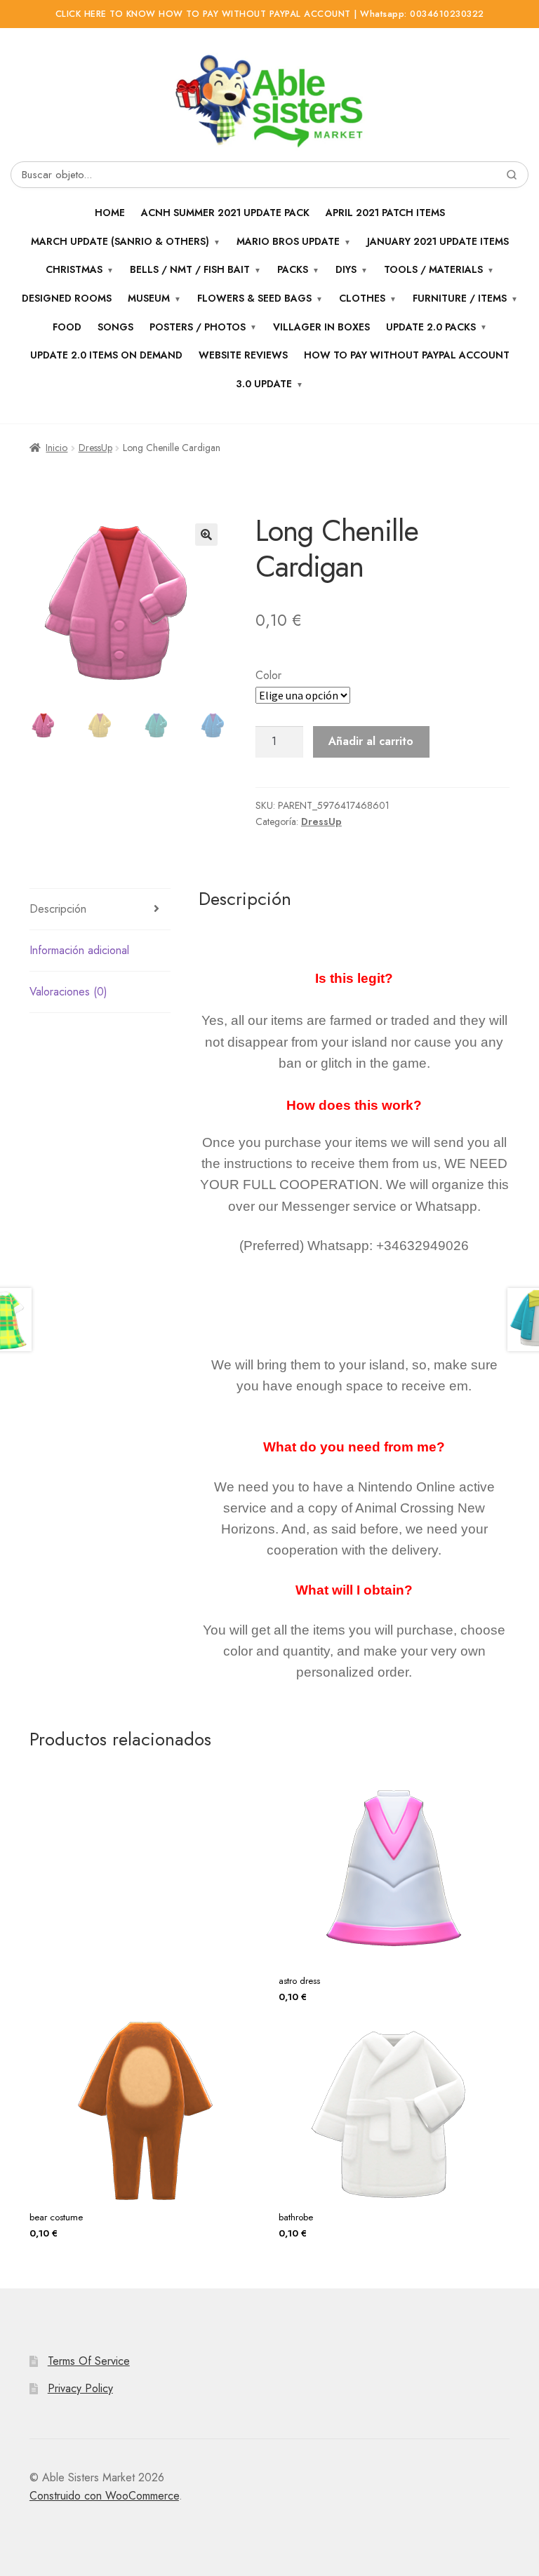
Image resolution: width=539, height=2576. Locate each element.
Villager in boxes (321, 327)
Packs (293, 269)
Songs (115, 327)
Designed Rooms (67, 298)
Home (110, 213)
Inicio (56, 448)
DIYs (346, 269)
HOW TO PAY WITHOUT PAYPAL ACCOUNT (407, 355)
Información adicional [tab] (79, 950)
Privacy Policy (80, 2388)
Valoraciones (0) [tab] (68, 992)
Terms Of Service (89, 2361)
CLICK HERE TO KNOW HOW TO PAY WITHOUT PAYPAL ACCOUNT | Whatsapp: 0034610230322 (270, 14)
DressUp (95, 448)
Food (67, 327)
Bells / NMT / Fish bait (190, 269)
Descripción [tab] (58, 909)
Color (268, 675)
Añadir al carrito (371, 741)
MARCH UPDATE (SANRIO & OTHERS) (120, 241)
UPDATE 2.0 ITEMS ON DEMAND (106, 355)
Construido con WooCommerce (104, 2496)
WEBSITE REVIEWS (243, 355)
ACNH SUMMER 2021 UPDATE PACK (225, 213)
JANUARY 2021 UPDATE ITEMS (438, 241)
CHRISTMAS (74, 269)
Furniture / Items (460, 298)
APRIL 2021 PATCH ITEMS (385, 213)
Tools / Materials (433, 269)
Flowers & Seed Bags (254, 298)
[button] (206, 535)
